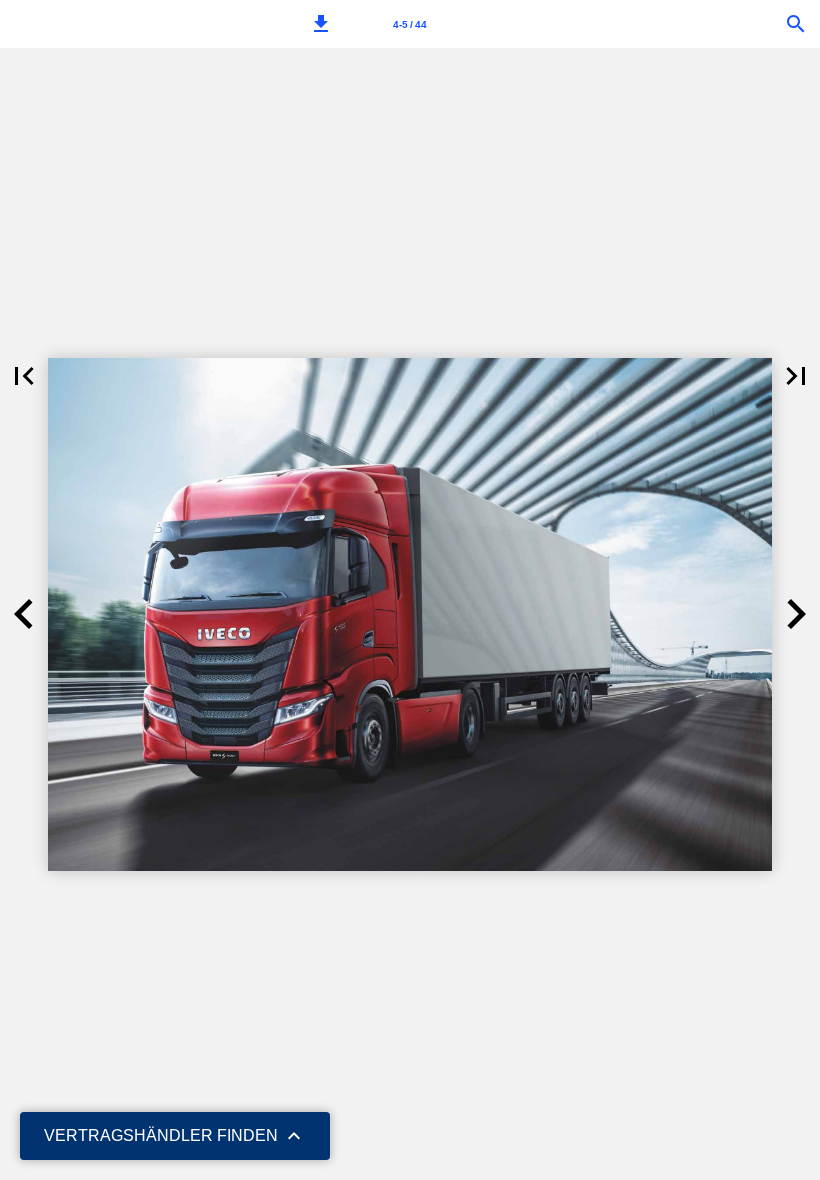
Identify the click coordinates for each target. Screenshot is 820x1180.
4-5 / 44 (410, 24)
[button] (321, 24)
